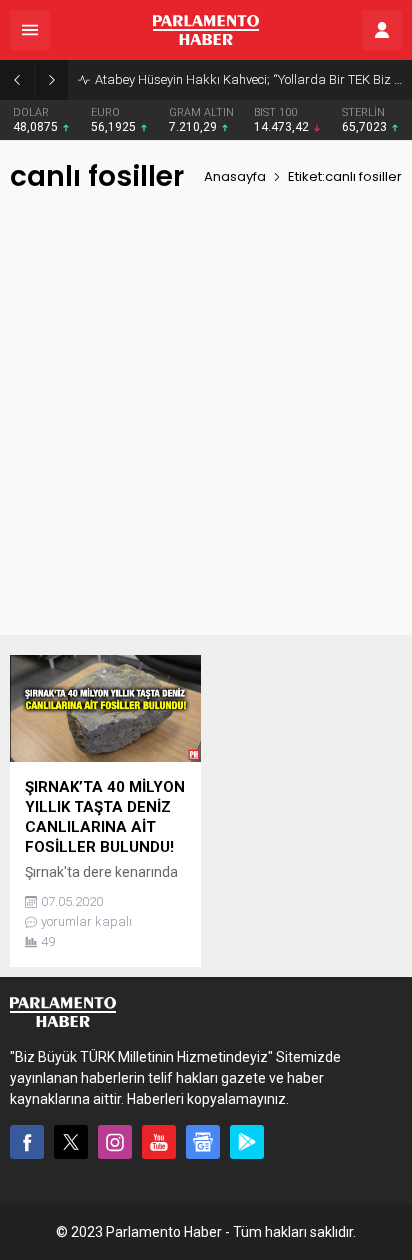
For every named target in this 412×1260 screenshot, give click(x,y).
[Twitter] (71, 1142)
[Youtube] (159, 1142)
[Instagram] (115, 1142)
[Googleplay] (247, 1142)
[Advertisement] (206, 429)
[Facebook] (27, 1142)
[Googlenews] (203, 1142)
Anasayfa (235, 176)
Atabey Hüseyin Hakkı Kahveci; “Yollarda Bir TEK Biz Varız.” (248, 79)
